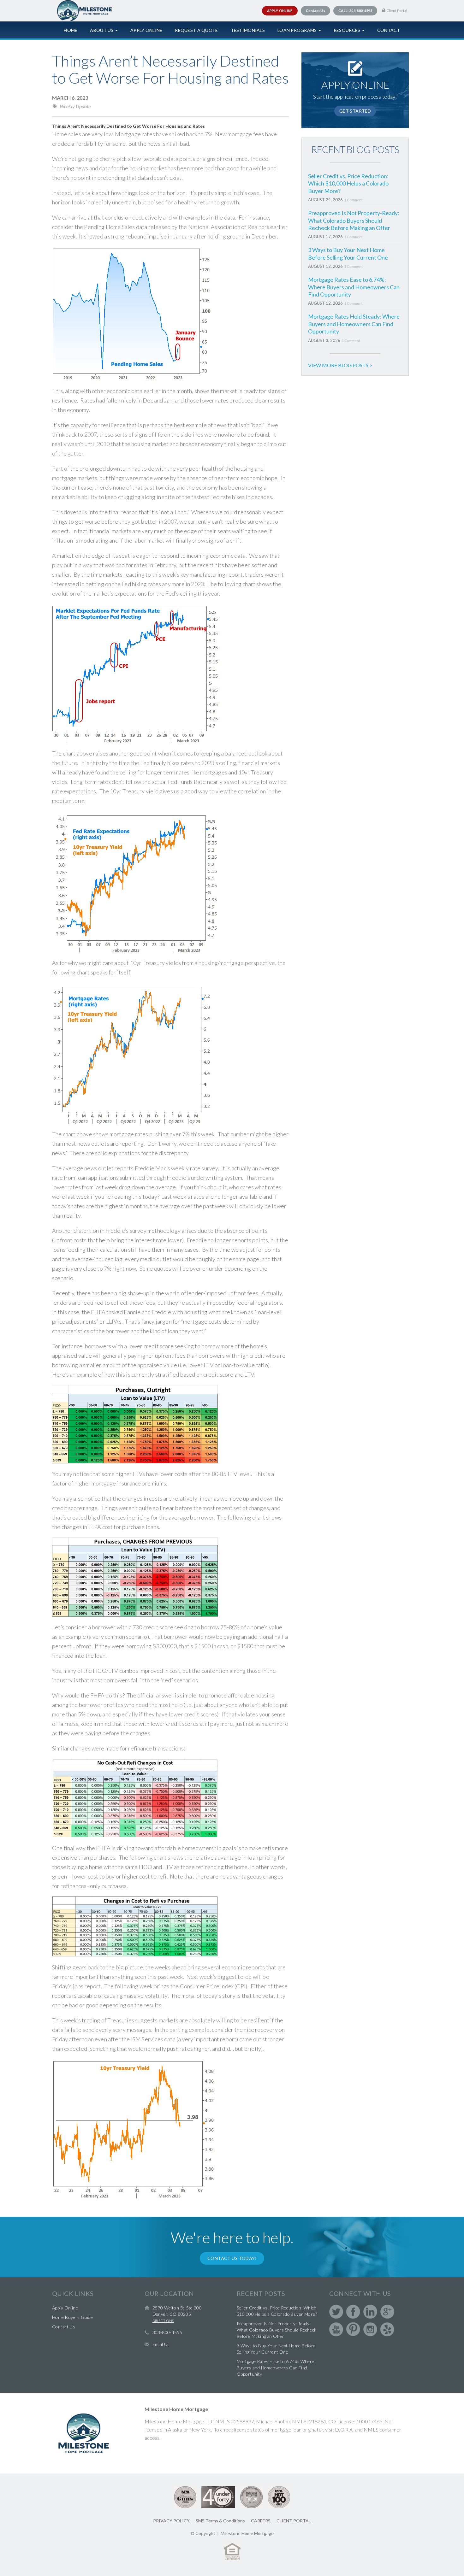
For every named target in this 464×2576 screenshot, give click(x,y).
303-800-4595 (167, 2332)
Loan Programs (298, 30)
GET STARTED (355, 111)
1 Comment (354, 200)
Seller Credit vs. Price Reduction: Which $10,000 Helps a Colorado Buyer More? (348, 183)
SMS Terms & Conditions (220, 2521)
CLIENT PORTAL (294, 2521)
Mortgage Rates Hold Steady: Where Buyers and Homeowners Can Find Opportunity (354, 324)
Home (71, 30)
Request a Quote (196, 30)
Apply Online (146, 30)
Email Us (161, 2344)
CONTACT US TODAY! (232, 2258)
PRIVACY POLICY (171, 2521)
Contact (389, 30)
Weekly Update (75, 106)
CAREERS (261, 2521)
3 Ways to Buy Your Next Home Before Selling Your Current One (348, 253)
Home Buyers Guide (72, 2317)
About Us (102, 30)
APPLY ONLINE (280, 11)
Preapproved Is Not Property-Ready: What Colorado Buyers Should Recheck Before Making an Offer (354, 220)
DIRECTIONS (163, 2321)
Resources (348, 30)
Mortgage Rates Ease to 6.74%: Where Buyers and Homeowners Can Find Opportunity (354, 287)
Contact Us (64, 2327)
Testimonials (248, 30)
